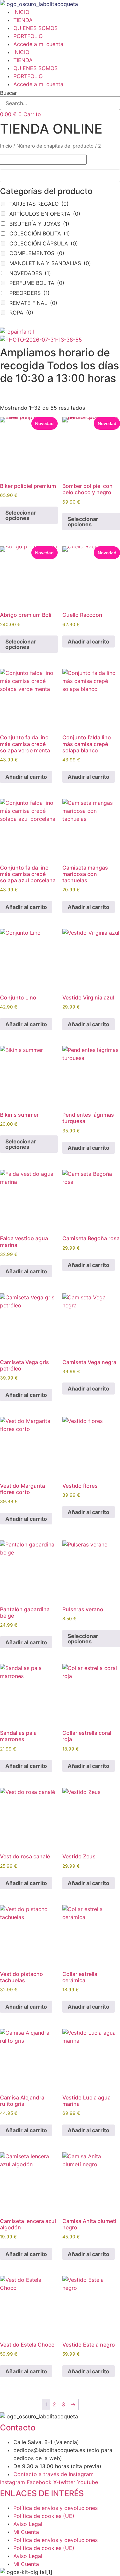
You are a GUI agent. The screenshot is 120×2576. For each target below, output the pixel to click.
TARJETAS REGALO (39, 204)
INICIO (21, 12)
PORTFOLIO (28, 36)
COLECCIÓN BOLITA (40, 233)
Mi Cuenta (26, 2532)
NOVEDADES (30, 273)
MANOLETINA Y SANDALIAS (50, 263)
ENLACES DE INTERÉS (42, 2493)
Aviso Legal (28, 2524)
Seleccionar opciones (21, 515)
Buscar (8, 93)
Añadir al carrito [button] (88, 641)
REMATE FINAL (33, 303)
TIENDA (23, 20)
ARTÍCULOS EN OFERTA (45, 214)
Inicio (6, 146)
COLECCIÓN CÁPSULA (44, 243)
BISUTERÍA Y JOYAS (39, 224)
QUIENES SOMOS (35, 28)
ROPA (21, 313)
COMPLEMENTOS (37, 253)
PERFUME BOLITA (37, 283)
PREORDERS (29, 293)
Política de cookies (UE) (44, 2516)
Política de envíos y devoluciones (55, 2508)
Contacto (18, 2428)
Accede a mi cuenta (38, 44)
